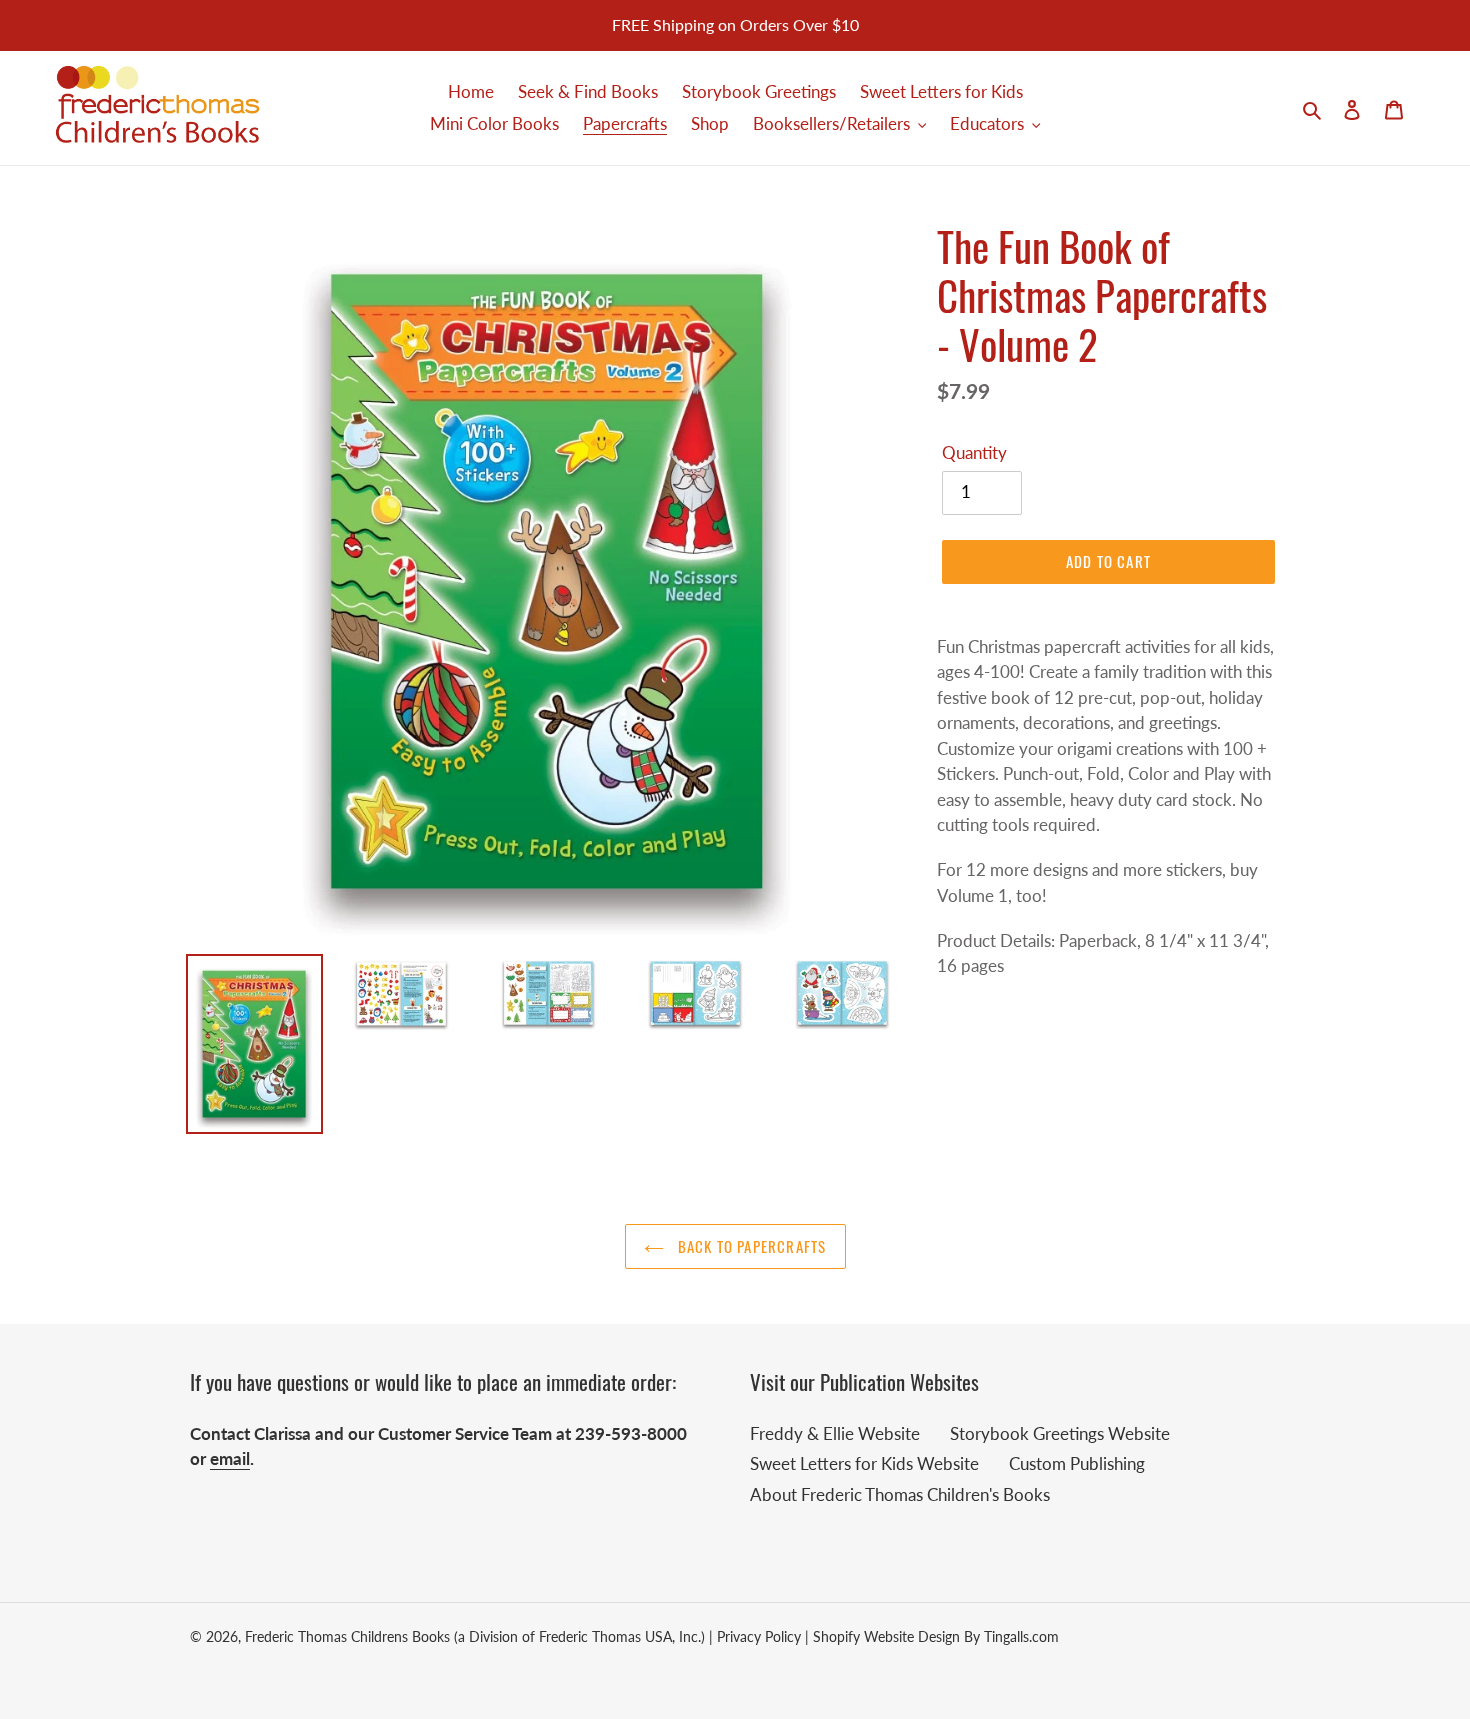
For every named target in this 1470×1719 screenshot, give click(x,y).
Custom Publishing (1077, 1463)
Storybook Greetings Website (1060, 1433)
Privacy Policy (759, 1636)
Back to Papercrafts (750, 1246)
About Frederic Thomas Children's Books (900, 1494)
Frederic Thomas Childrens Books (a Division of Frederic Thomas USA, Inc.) (475, 1636)
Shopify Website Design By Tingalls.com (936, 1636)
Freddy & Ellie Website (835, 1433)
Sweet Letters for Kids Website (864, 1463)
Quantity (974, 452)
